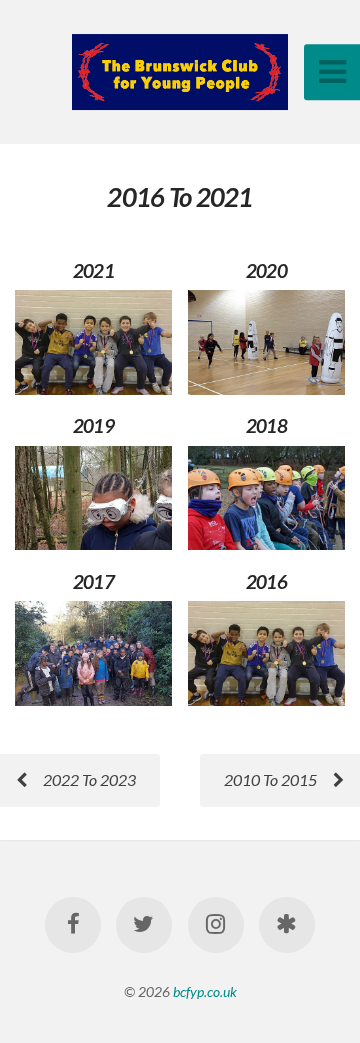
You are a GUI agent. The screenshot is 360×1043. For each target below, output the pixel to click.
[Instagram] (216, 925)
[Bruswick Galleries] (287, 925)
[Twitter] (144, 925)
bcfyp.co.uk (205, 991)
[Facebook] (73, 925)
